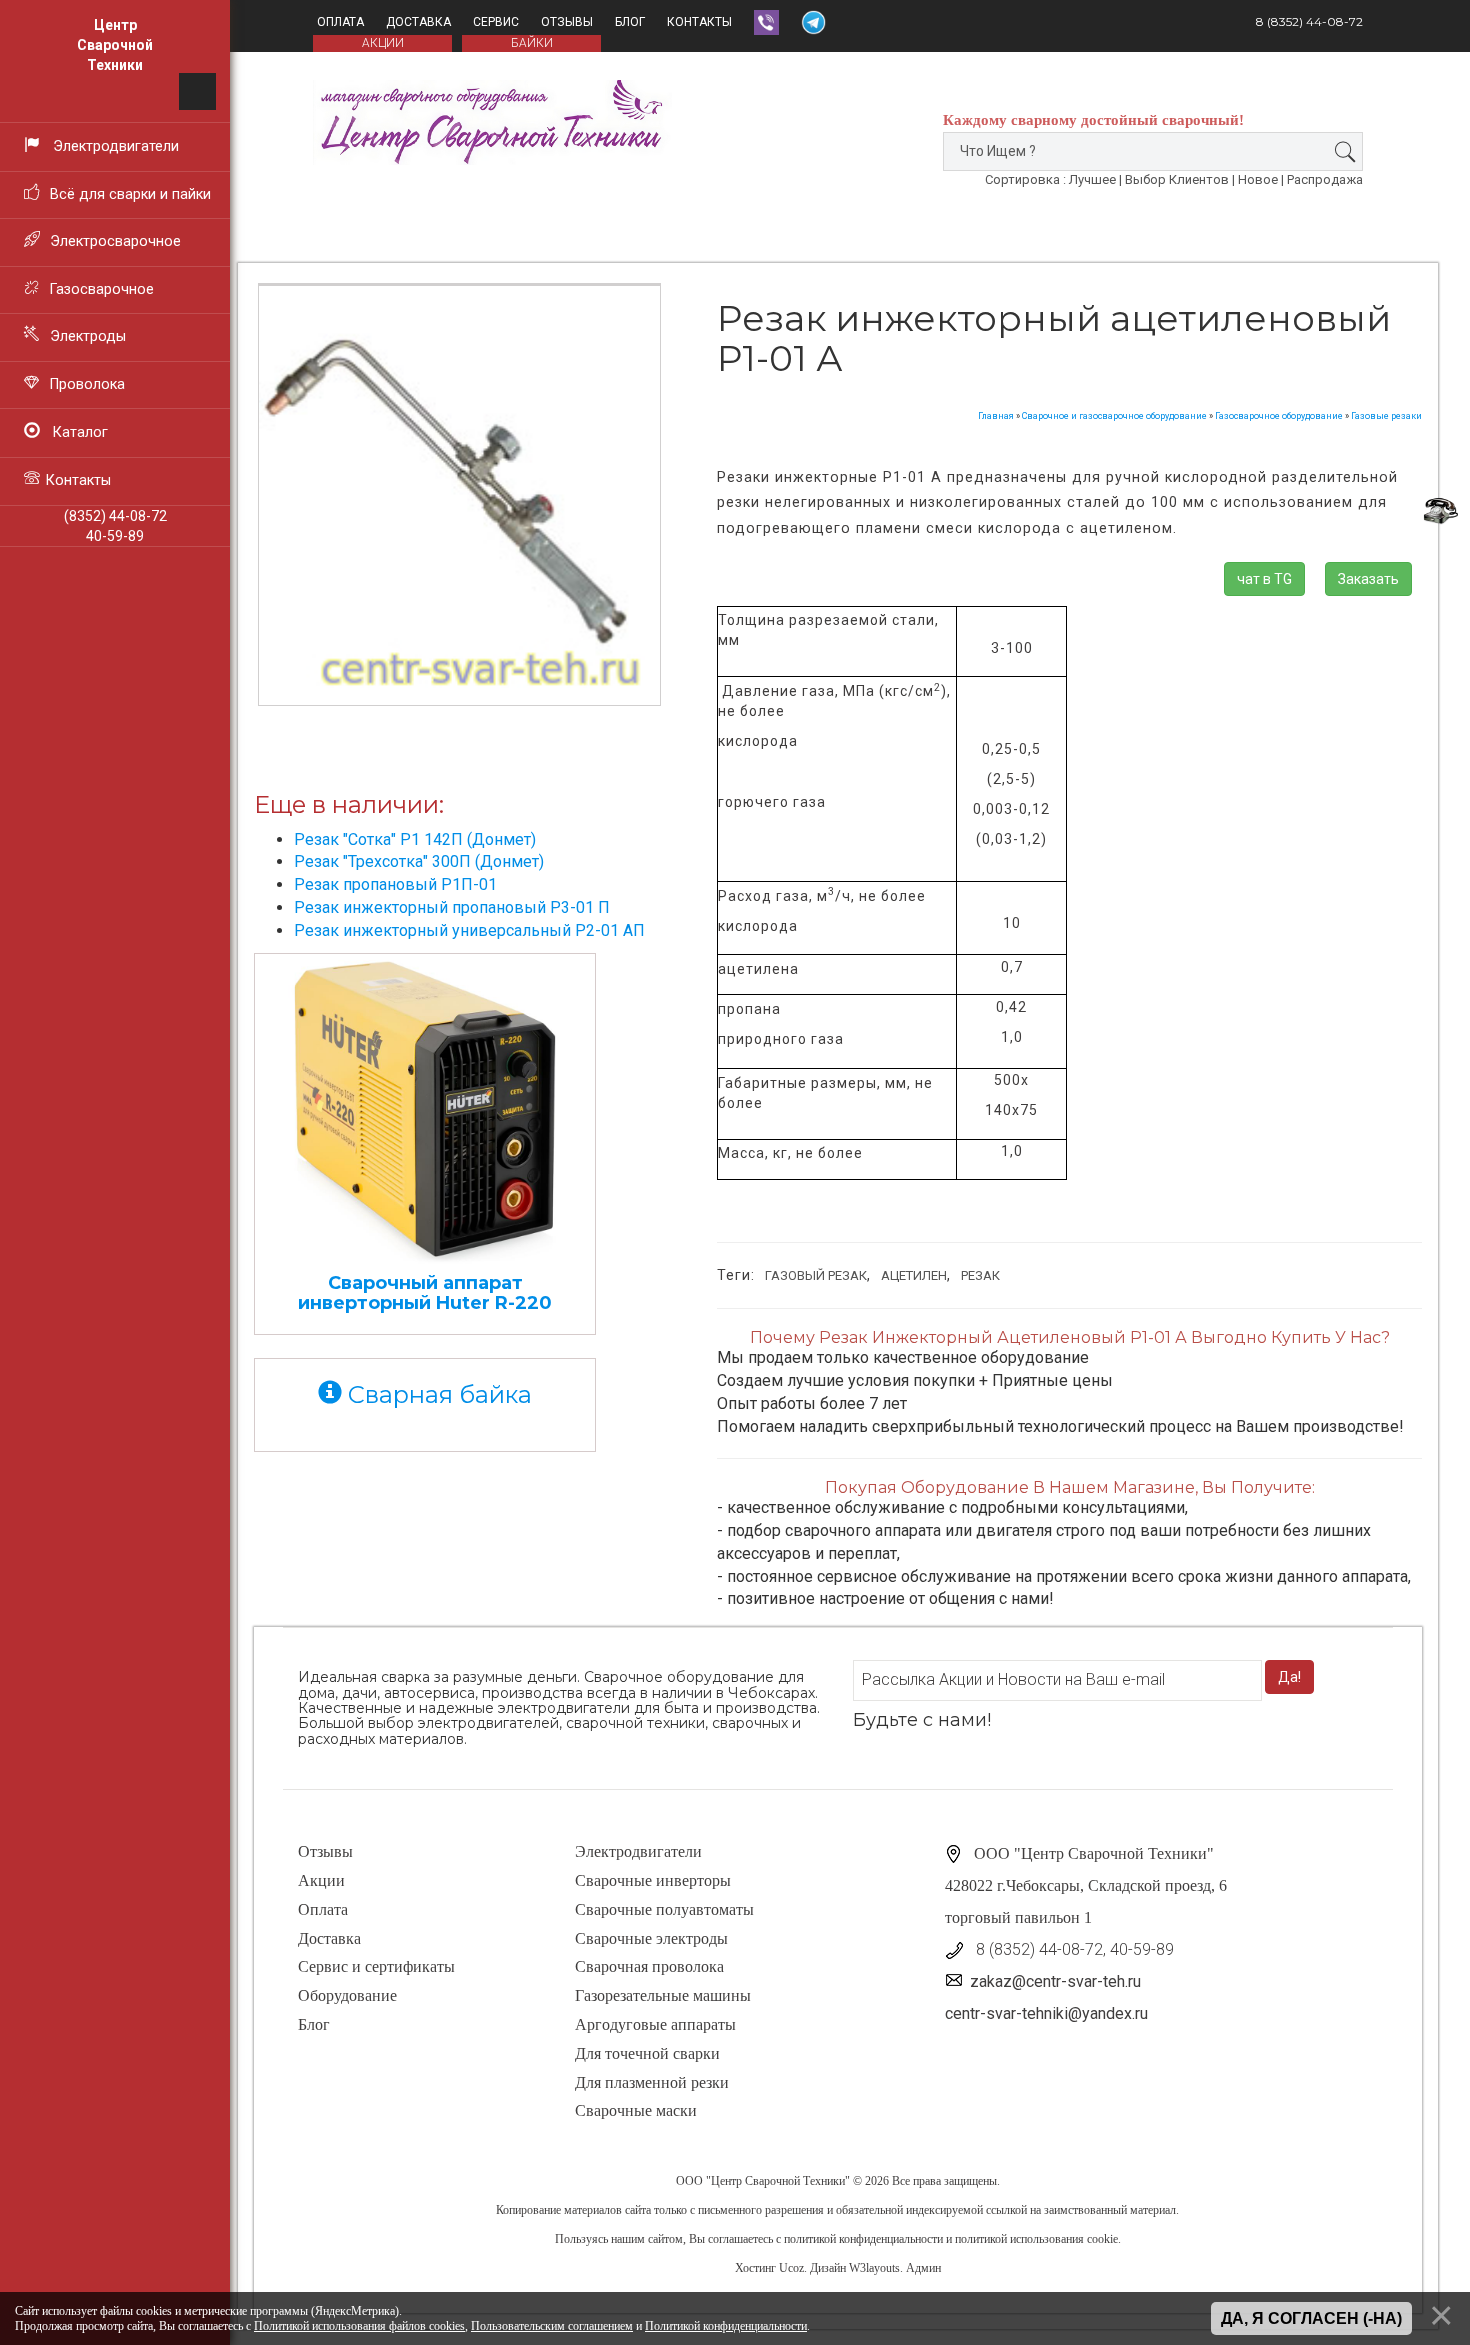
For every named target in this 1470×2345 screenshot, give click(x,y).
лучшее (1092, 179)
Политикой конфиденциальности (726, 2326)
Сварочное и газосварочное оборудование (1114, 416)
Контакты (699, 22)
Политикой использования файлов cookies (359, 2326)
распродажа (1325, 179)
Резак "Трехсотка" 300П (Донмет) (419, 861)
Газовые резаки (1386, 416)
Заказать (1368, 579)
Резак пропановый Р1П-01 (395, 884)
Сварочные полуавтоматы (664, 1909)
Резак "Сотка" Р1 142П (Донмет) (415, 839)
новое (1258, 179)
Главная (996, 416)
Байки (532, 43)
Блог (630, 22)
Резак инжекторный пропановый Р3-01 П (452, 907)
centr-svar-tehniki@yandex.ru (1046, 2013)
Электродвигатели (638, 1851)
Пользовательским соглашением (552, 2326)
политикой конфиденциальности (863, 2239)
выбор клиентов (1177, 179)
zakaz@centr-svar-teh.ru (1055, 1981)
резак (980, 1275)
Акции (321, 1880)
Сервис (496, 22)
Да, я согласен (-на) (1311, 2318)
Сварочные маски (636, 2110)
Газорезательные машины (663, 1995)
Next (699, 451)
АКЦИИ (383, 43)
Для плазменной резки (652, 2082)
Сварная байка (437, 1394)
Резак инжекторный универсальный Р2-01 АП (469, 930)
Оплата (340, 22)
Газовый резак (816, 1275)
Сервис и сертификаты (376, 1966)
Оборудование (347, 1995)
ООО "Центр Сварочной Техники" (763, 2181)
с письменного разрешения (757, 2210)
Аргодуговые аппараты (655, 2024)
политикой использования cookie (1036, 2239)
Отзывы (567, 22)
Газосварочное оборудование (1279, 416)
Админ (923, 2268)
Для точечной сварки (647, 2053)
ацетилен (914, 1275)
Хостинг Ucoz (769, 2268)
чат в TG (1264, 579)
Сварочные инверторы (653, 1880)
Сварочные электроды (651, 1938)
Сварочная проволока (649, 1966)
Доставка (418, 22)
